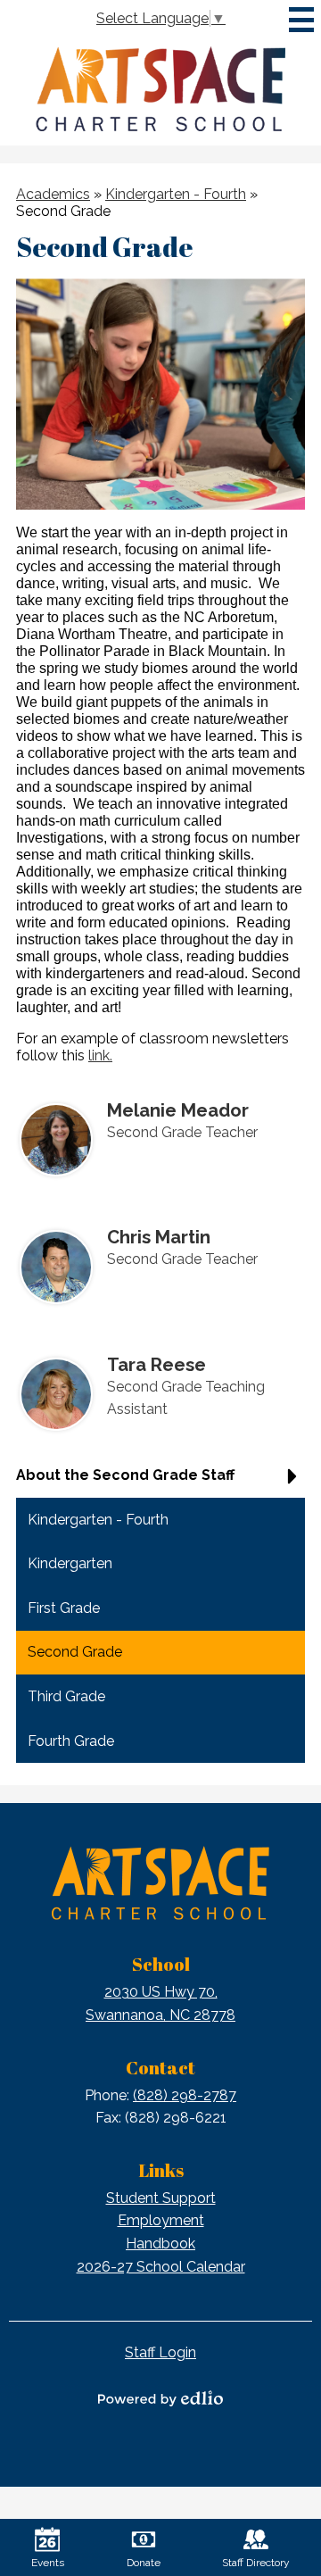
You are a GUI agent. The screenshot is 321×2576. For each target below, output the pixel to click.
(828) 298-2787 (185, 2095)
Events (48, 2563)
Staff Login (160, 2352)
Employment (161, 2220)
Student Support (161, 2198)
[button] (160, 1482)
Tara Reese (156, 1365)
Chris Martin (159, 1237)
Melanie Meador (178, 1110)
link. (100, 1055)
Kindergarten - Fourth (176, 194)
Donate (144, 2563)
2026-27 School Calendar (161, 2267)
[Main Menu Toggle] (301, 20)
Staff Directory (256, 2563)
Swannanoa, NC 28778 (160, 2003)
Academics (53, 194)
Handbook (160, 2244)
